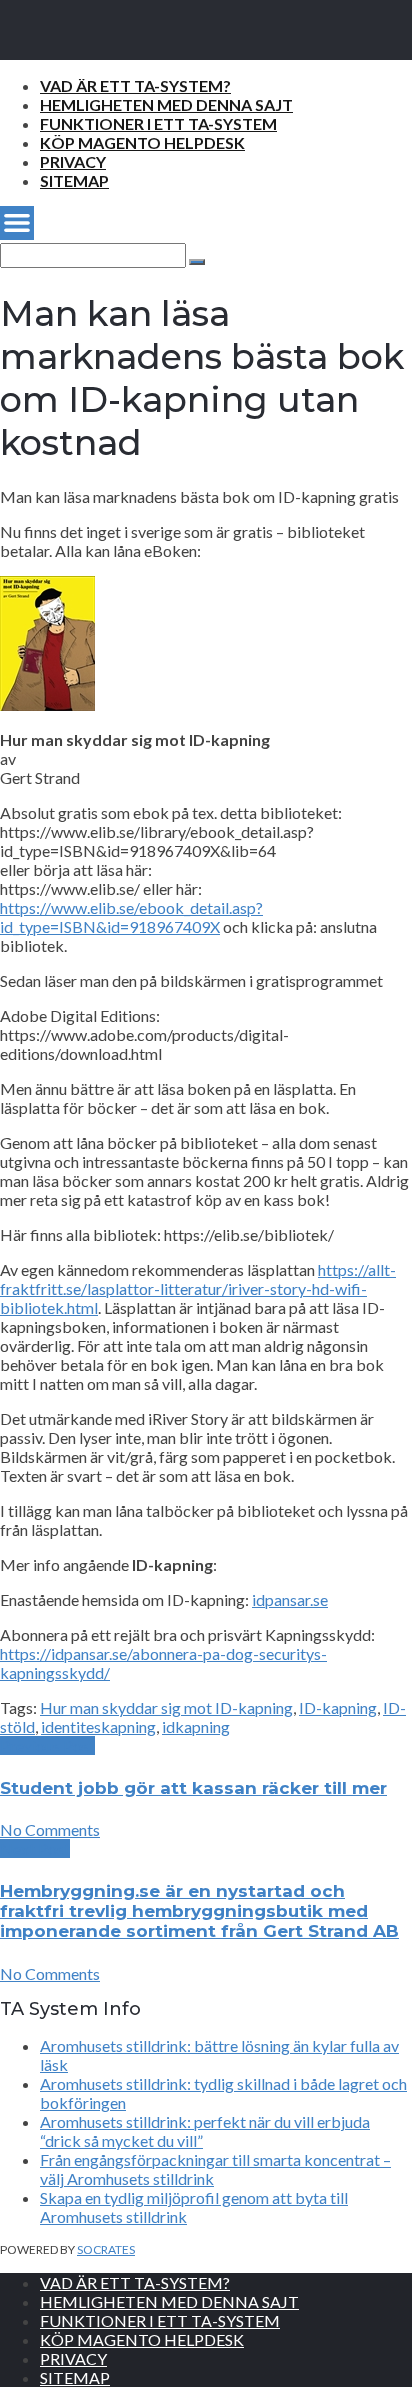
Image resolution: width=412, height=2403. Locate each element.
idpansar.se (290, 1599)
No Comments (50, 1829)
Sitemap (74, 180)
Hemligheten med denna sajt (166, 104)
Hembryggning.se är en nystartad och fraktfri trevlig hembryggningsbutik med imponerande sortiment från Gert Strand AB (199, 1911)
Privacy (73, 161)
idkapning (196, 1726)
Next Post (35, 1848)
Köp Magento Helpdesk (142, 142)
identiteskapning (98, 1726)
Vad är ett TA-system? (135, 85)
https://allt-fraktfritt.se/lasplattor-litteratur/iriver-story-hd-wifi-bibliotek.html (198, 1288)
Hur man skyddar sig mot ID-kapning (166, 1707)
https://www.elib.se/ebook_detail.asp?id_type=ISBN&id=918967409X (131, 917)
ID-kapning (338, 1707)
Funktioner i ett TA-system (158, 123)
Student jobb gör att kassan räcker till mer (193, 1788)
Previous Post (47, 1745)
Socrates (106, 2249)
